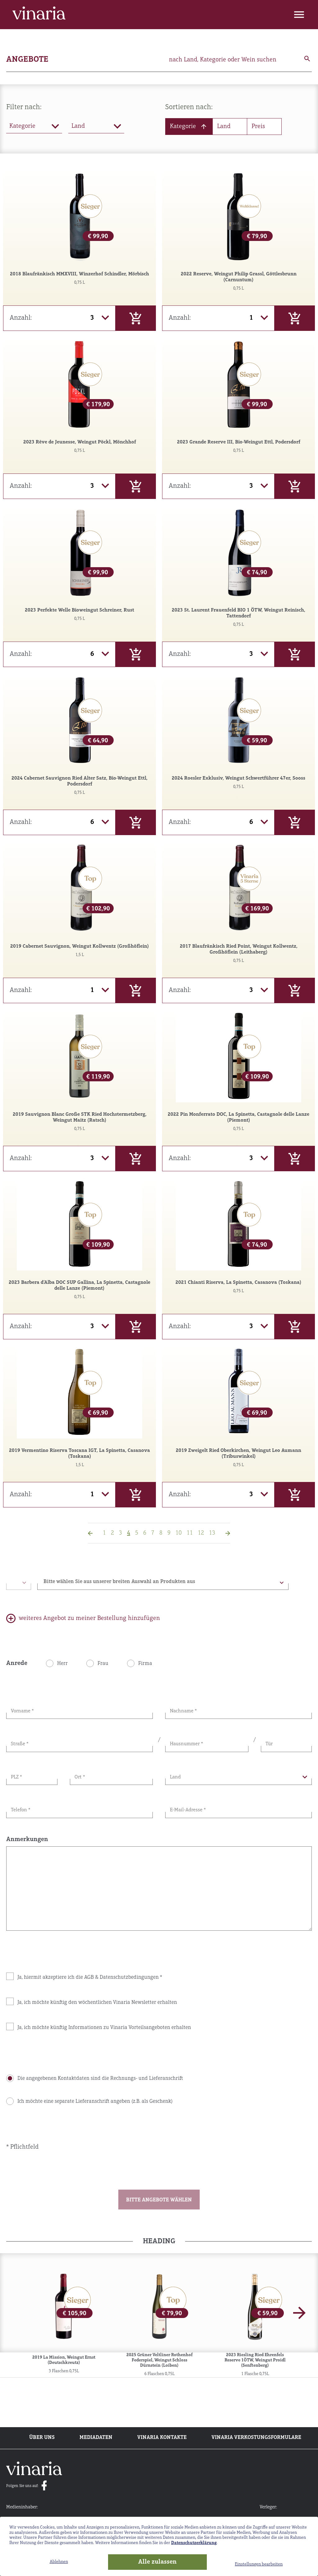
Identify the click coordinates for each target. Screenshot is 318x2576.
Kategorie (183, 127)
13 (212, 1533)
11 (190, 1533)
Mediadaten (96, 2438)
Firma (145, 1664)
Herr (62, 1664)
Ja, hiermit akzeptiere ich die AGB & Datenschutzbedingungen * (90, 1978)
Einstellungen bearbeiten (259, 2564)
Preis (258, 127)
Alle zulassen (157, 2562)
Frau (103, 1664)
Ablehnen (59, 2562)
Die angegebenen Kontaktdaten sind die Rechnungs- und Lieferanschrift (100, 2079)
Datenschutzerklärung (194, 2543)
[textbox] (163, 1583)
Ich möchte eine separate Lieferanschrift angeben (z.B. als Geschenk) (95, 2102)
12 (201, 1533)
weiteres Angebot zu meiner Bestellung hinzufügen (89, 1618)
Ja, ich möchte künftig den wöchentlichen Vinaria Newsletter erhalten (97, 2003)
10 (179, 1533)
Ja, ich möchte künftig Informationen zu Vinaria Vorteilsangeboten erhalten (104, 2028)
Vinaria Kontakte (162, 2438)
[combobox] (163, 1582)
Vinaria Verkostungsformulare (256, 2438)
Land (224, 127)
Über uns (42, 2438)
